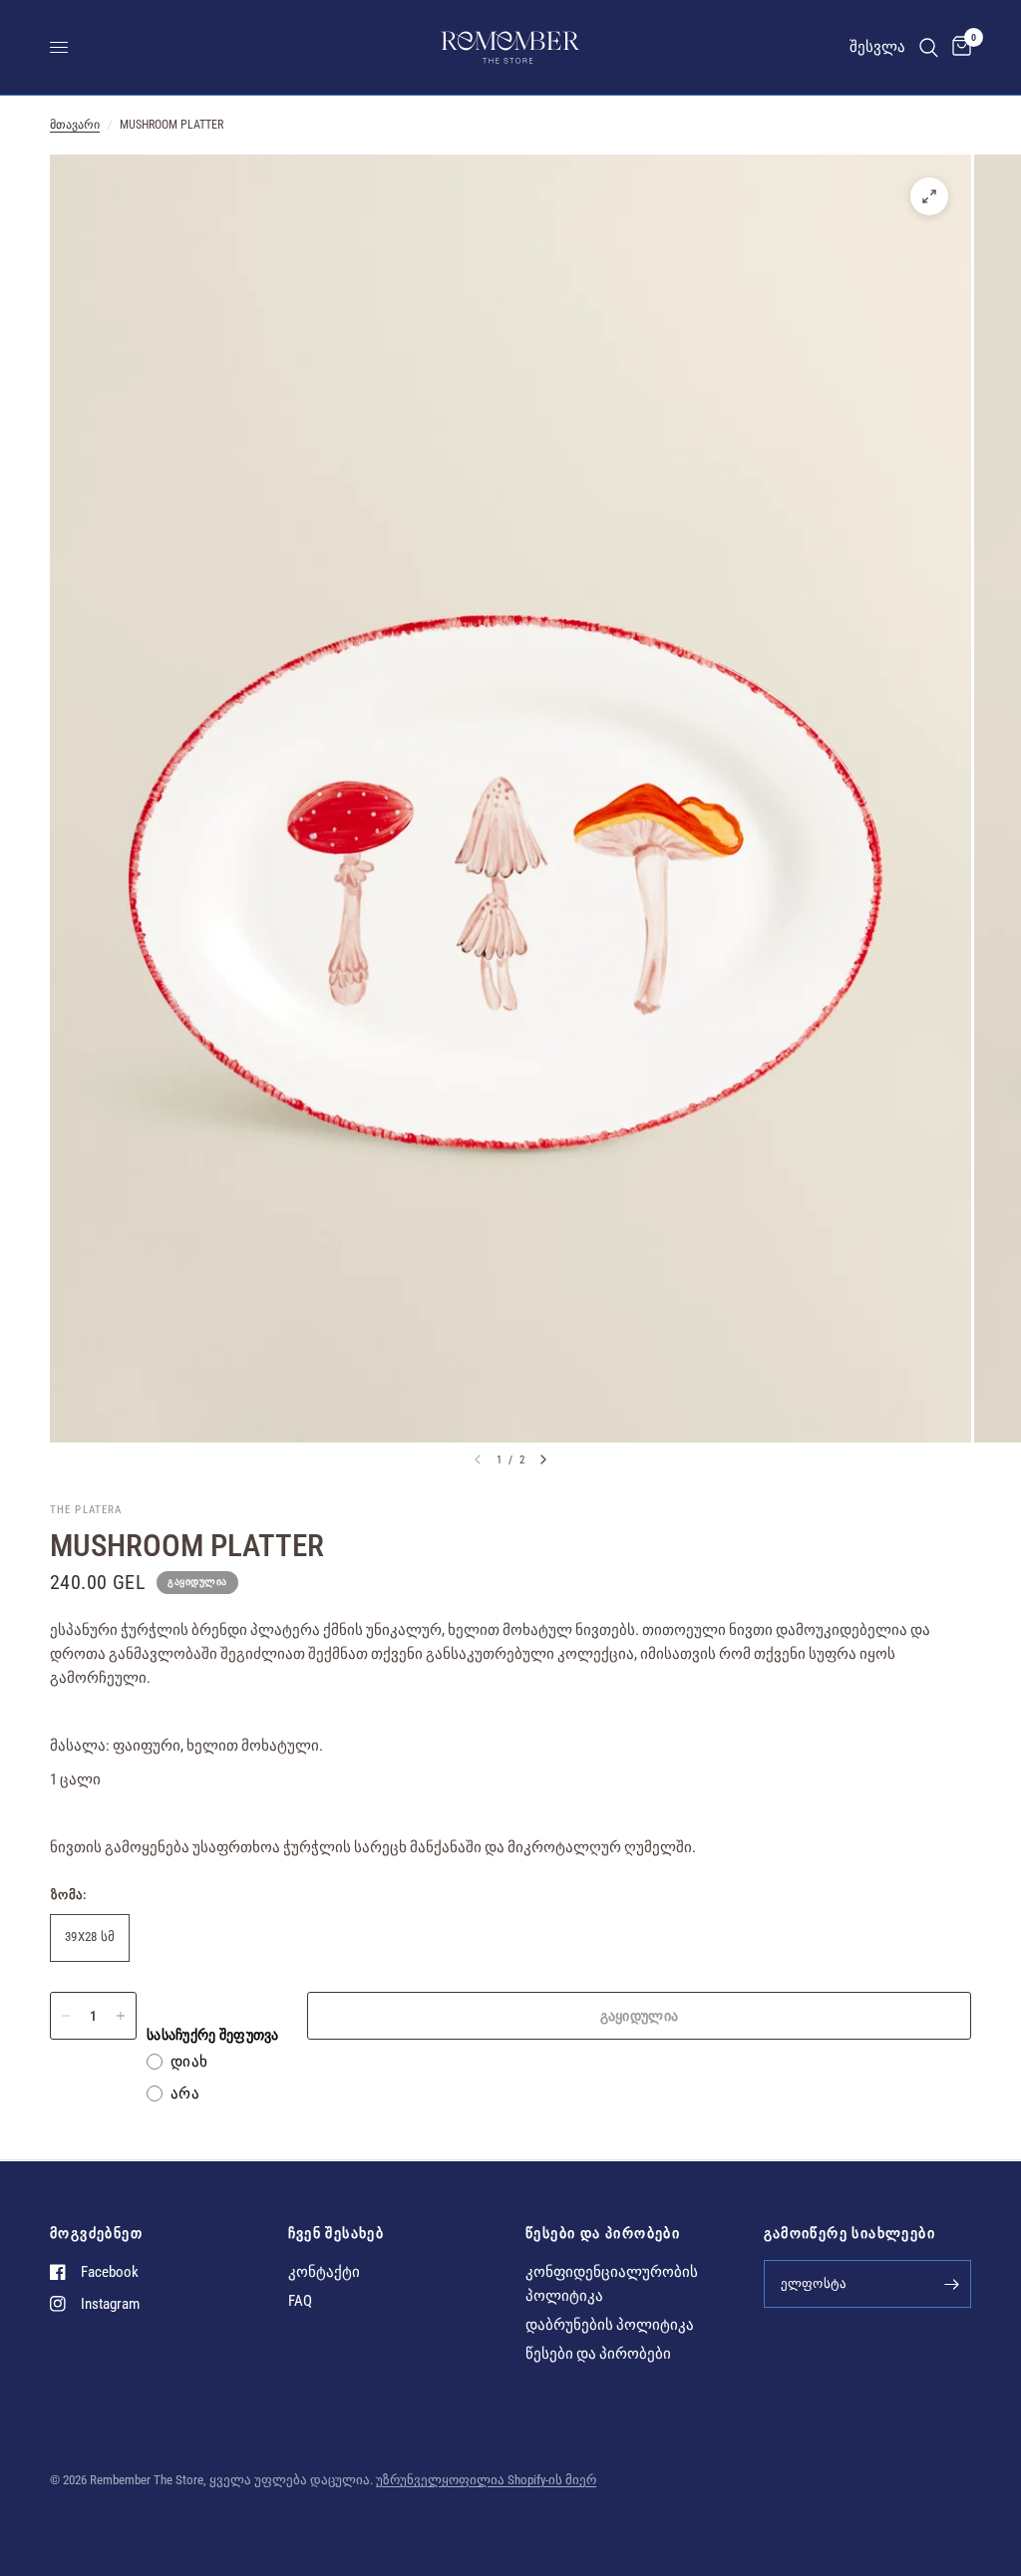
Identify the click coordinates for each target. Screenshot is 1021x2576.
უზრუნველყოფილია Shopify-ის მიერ (486, 2480)
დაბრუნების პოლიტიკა (610, 2325)
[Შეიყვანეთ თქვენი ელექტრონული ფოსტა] (951, 2284)
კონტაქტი (324, 2272)
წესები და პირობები (603, 2233)
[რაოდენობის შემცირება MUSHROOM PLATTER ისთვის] (66, 2016)
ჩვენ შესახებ (337, 2233)
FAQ (300, 2301)
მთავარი (75, 125)
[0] (958, 47)
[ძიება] (929, 47)
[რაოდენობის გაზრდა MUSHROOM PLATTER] (121, 2016)
